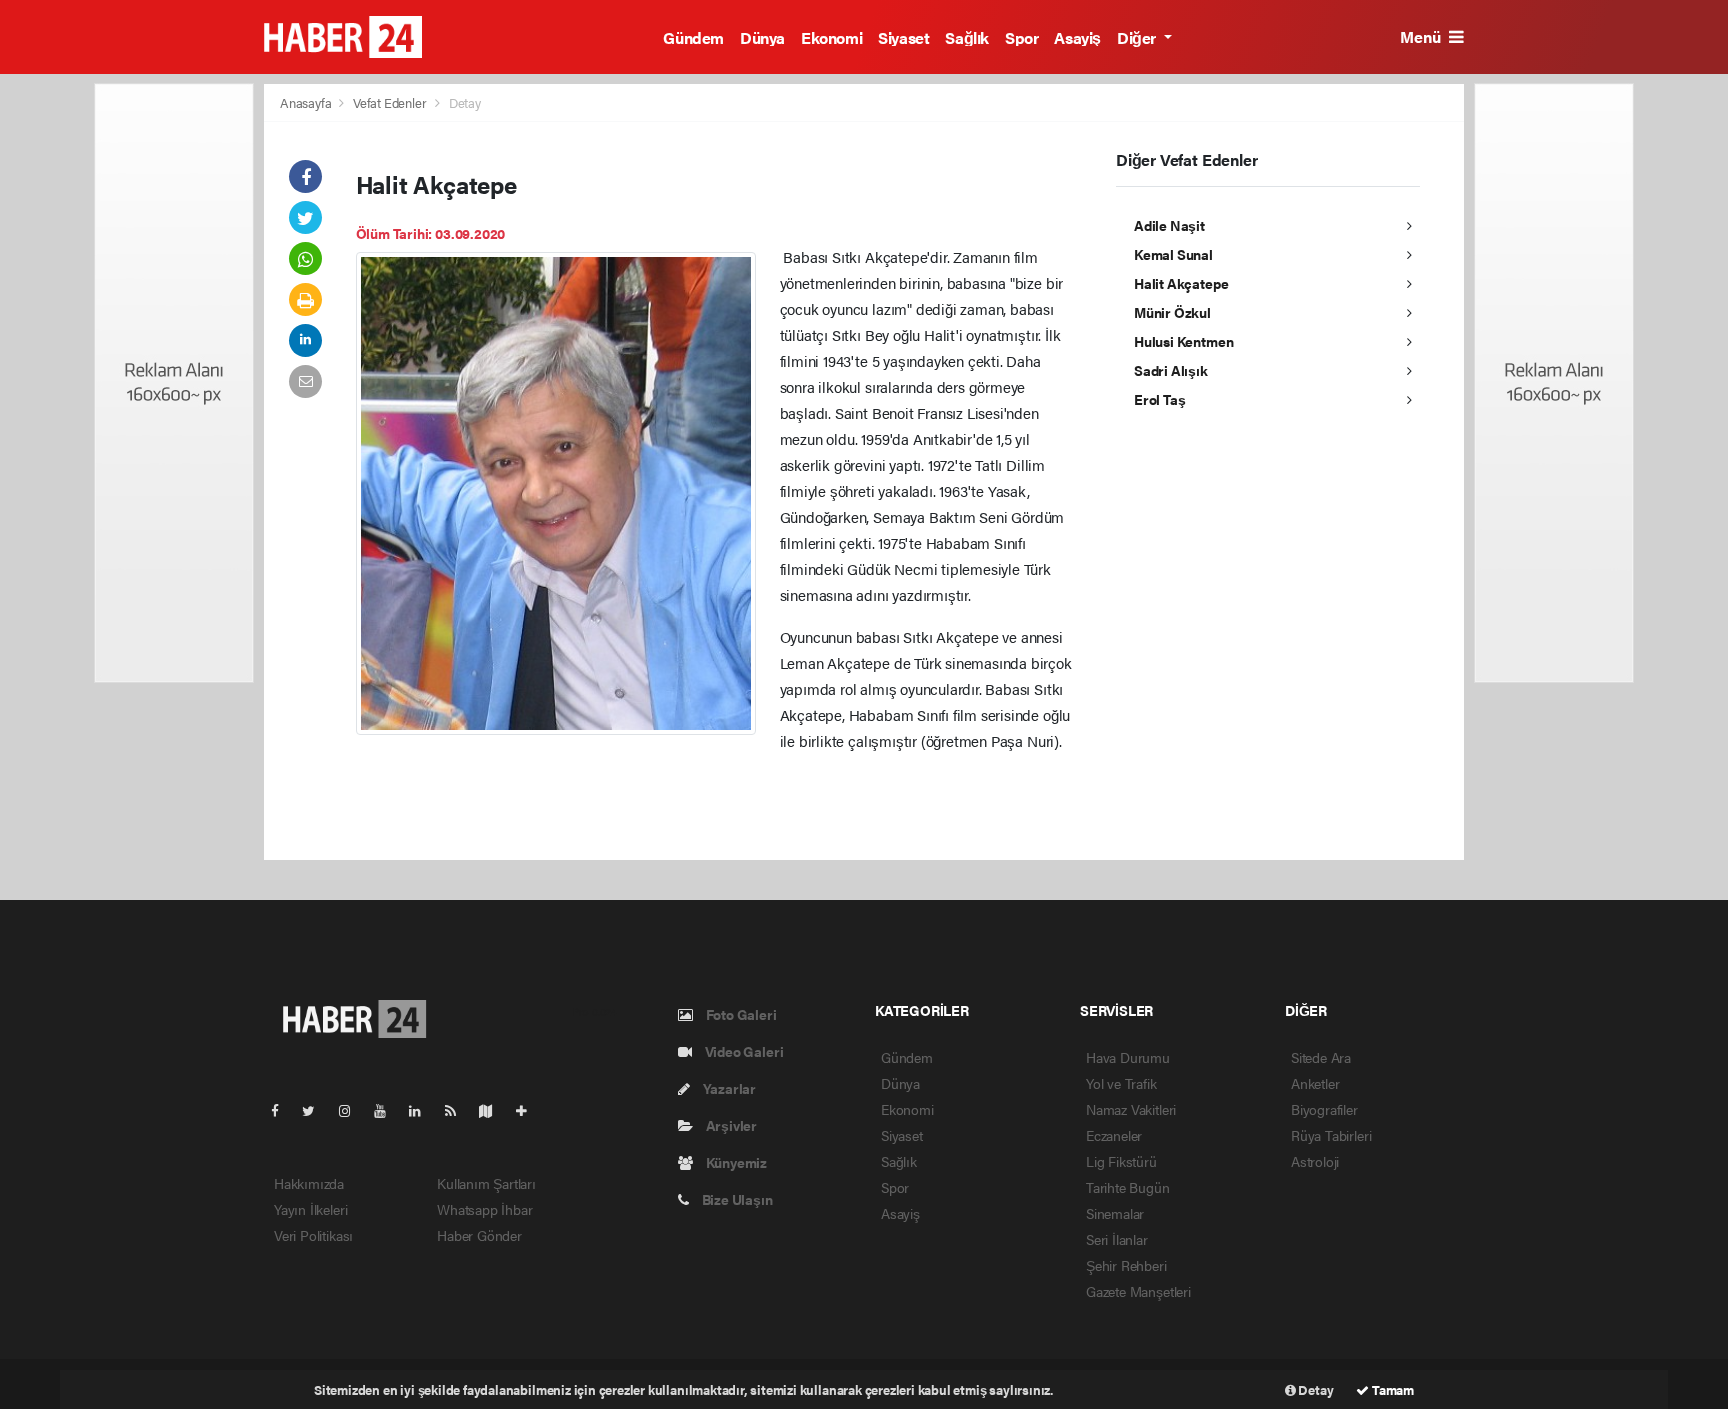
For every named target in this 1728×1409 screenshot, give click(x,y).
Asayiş (1077, 37)
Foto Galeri (740, 1014)
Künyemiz (735, 1162)
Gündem (693, 37)
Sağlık (967, 37)
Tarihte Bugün (1128, 1187)
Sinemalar (1115, 1213)
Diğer (1138, 37)
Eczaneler (1114, 1135)
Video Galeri (742, 1051)
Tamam (1391, 1389)
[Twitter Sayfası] (316, 1110)
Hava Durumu (1128, 1057)
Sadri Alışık (1171, 370)
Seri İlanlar (1117, 1239)
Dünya (762, 37)
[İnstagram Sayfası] (353, 1110)
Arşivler (730, 1125)
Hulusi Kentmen (1183, 341)
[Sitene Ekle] (529, 1110)
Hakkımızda (309, 1183)
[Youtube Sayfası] (388, 1110)
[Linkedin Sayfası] (423, 1110)
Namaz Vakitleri (1131, 1109)
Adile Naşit (1169, 225)
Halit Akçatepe (1181, 283)
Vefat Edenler (390, 102)
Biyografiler (1324, 1109)
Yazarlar (728, 1088)
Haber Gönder (479, 1235)
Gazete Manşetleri (1138, 1291)
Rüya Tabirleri (1331, 1135)
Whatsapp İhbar (484, 1209)
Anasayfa (307, 102)
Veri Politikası (313, 1235)
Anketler (1315, 1083)
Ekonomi (831, 37)
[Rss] (458, 1110)
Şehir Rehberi (1126, 1265)
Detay (1315, 1389)
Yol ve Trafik (1121, 1083)
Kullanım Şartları (486, 1183)
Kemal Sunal (1173, 254)
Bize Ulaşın (736, 1199)
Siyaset (903, 37)
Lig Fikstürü (1121, 1161)
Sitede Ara (1321, 1057)
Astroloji (1315, 1161)
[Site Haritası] (494, 1110)
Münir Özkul (1172, 312)
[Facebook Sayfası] (283, 1110)
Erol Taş (1159, 399)
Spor (1021, 37)
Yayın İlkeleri (310, 1209)
